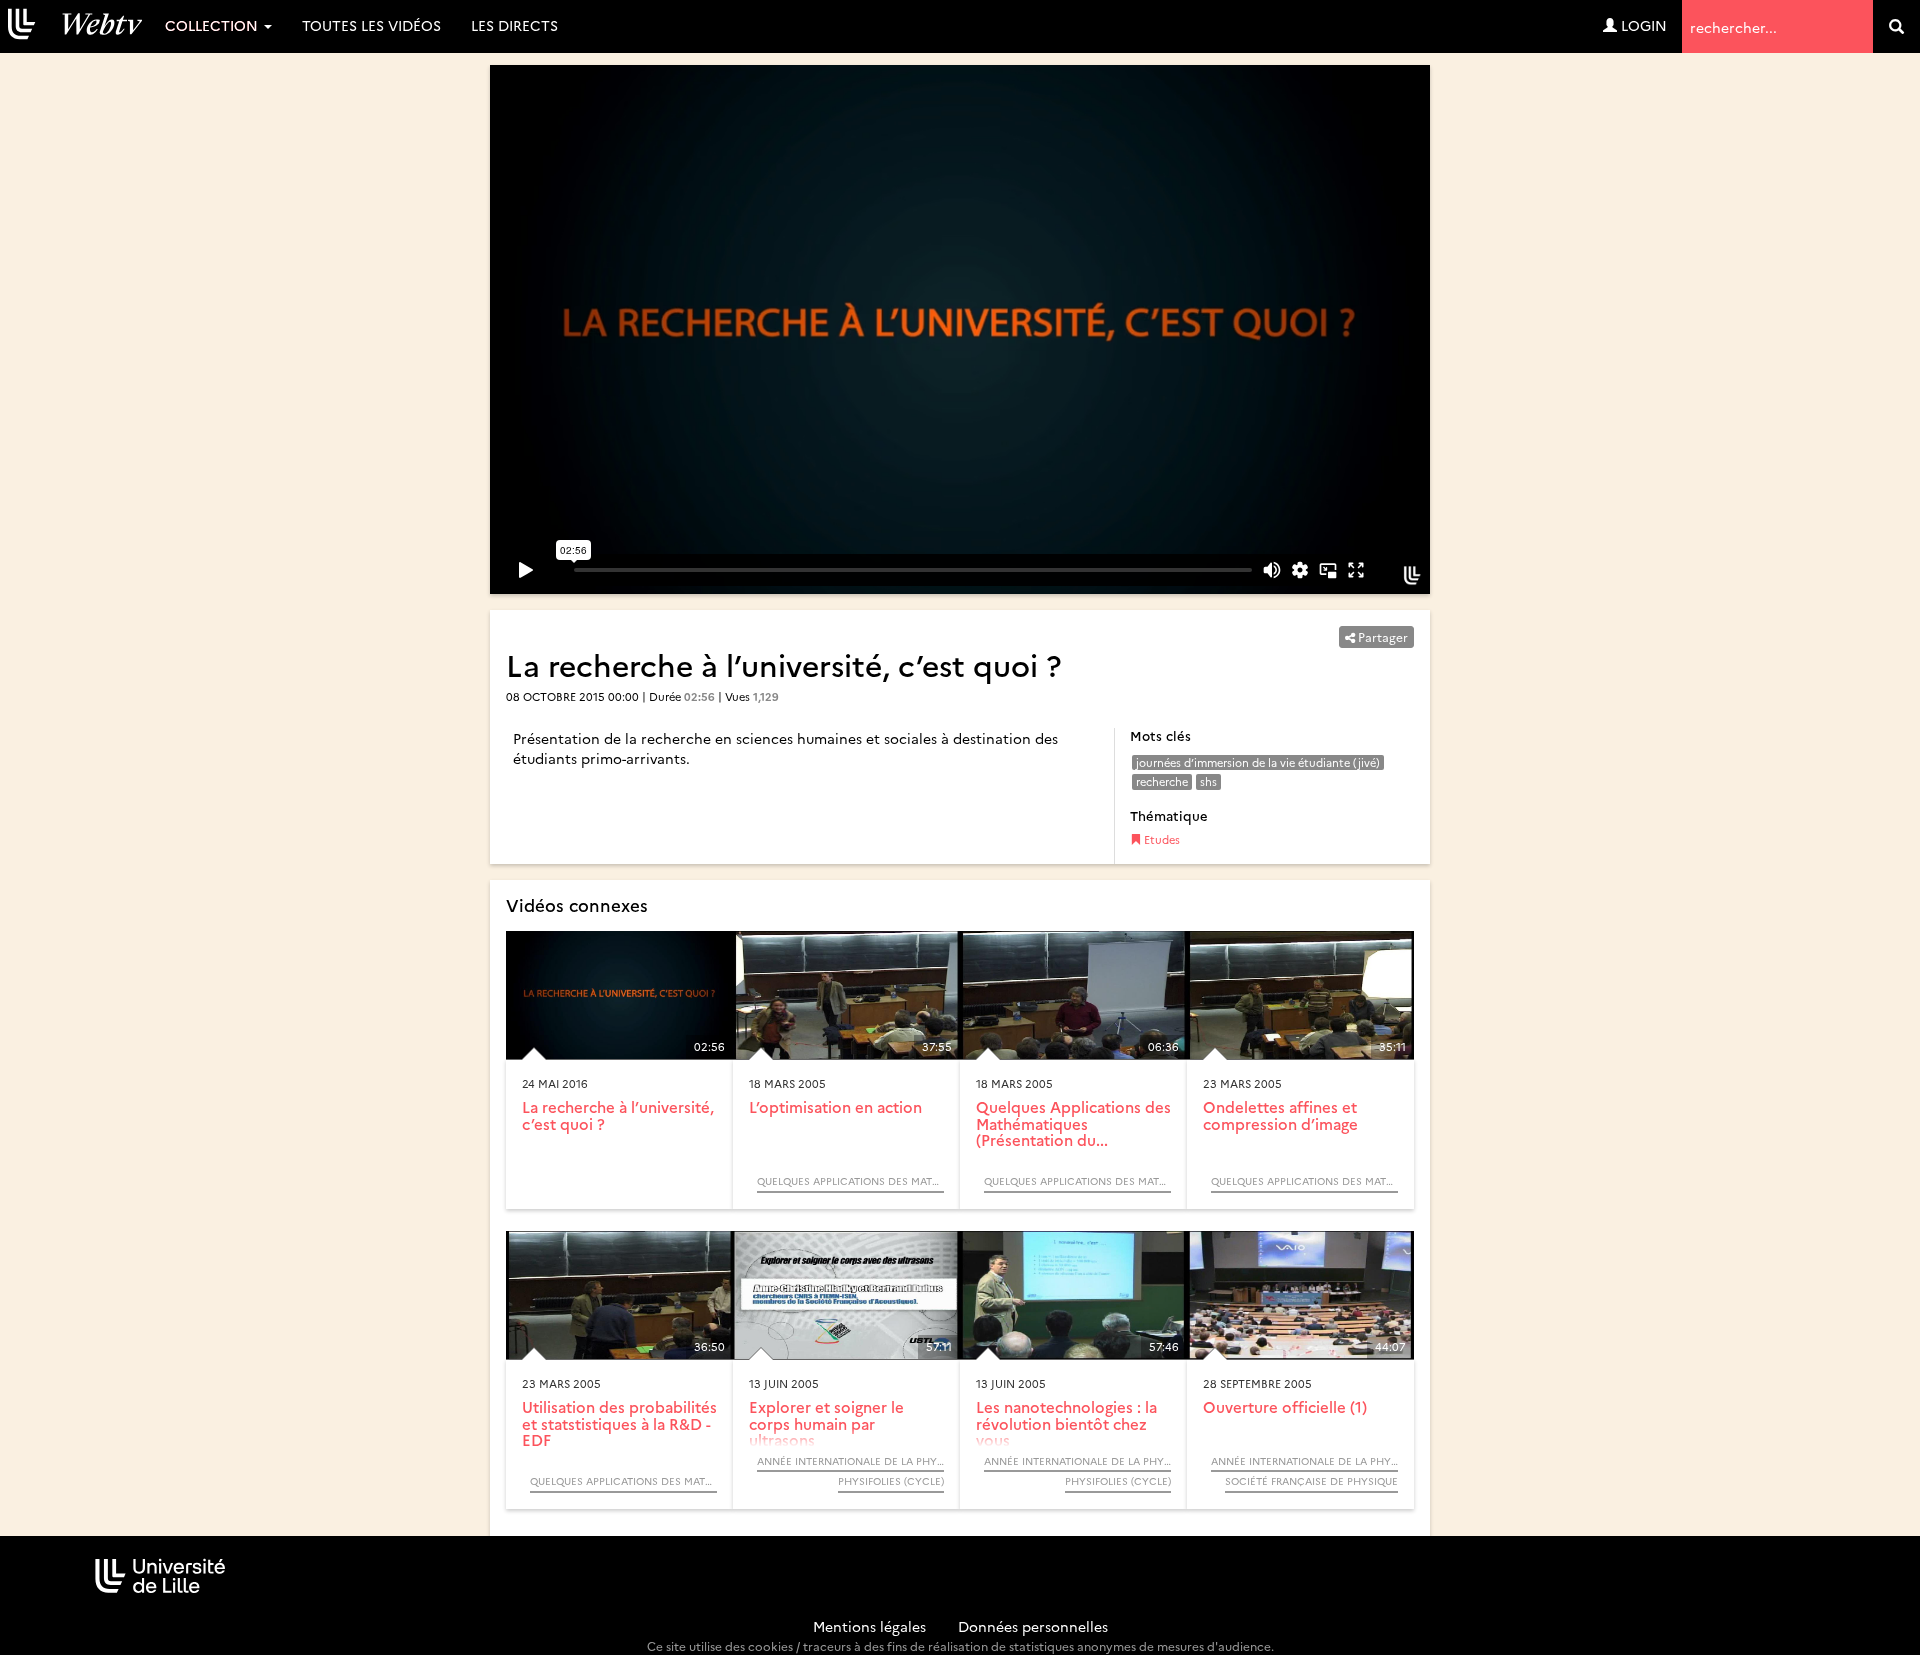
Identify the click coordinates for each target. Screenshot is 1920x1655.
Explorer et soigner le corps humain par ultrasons (826, 1423)
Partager (1381, 636)
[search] (1896, 26)
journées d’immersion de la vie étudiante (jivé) (1258, 762)
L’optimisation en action (835, 1106)
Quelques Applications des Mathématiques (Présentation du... (1073, 1123)
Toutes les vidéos (371, 25)
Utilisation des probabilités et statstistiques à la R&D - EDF (619, 1423)
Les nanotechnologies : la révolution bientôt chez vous (1066, 1423)
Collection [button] (213, 25)
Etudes (1160, 839)
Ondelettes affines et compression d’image (1280, 1115)
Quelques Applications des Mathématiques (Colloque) (850, 1181)
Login (1642, 25)
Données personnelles (1033, 1626)
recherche (1162, 781)
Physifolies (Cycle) (891, 1481)
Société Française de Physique (1311, 1481)
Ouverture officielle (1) (1285, 1406)
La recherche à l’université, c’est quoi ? (618, 1115)
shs (1208, 781)
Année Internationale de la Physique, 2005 (850, 1461)
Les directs (514, 25)
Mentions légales (869, 1626)
